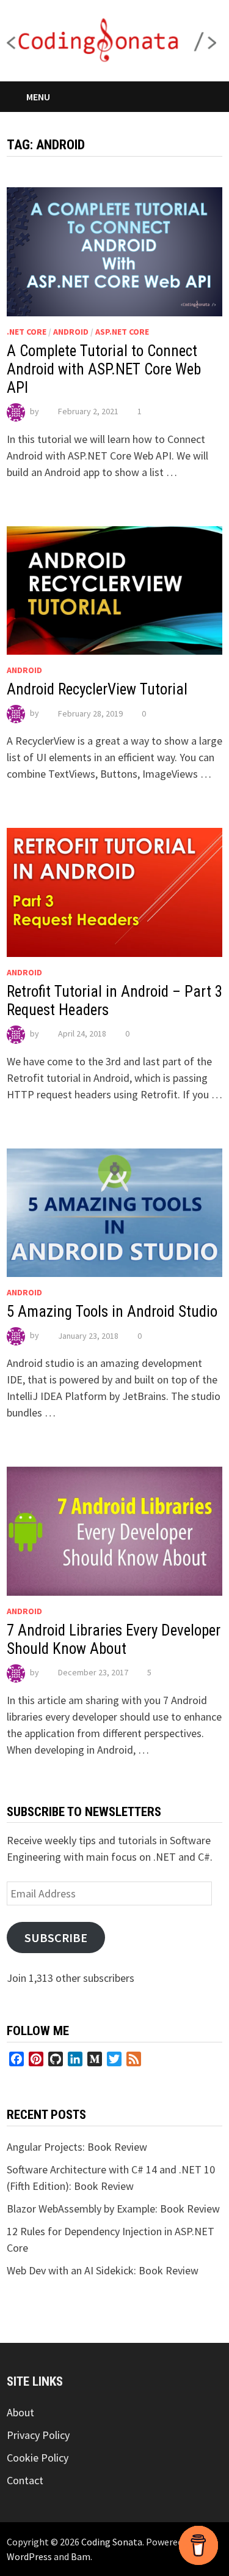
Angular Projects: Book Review (77, 2147)
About (20, 2412)
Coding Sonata (112, 2542)
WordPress (29, 2556)
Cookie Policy (38, 2458)
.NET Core (27, 332)
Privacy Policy (38, 2435)
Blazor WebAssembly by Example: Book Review (113, 2209)
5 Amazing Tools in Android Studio (112, 1312)
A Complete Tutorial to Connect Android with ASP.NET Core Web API (104, 369)
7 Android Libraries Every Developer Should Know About (114, 1640)
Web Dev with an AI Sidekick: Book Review (103, 2270)
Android (71, 332)
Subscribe (56, 1938)
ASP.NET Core (122, 332)
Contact (25, 2480)
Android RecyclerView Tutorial (97, 689)
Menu (38, 97)
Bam (81, 2556)
